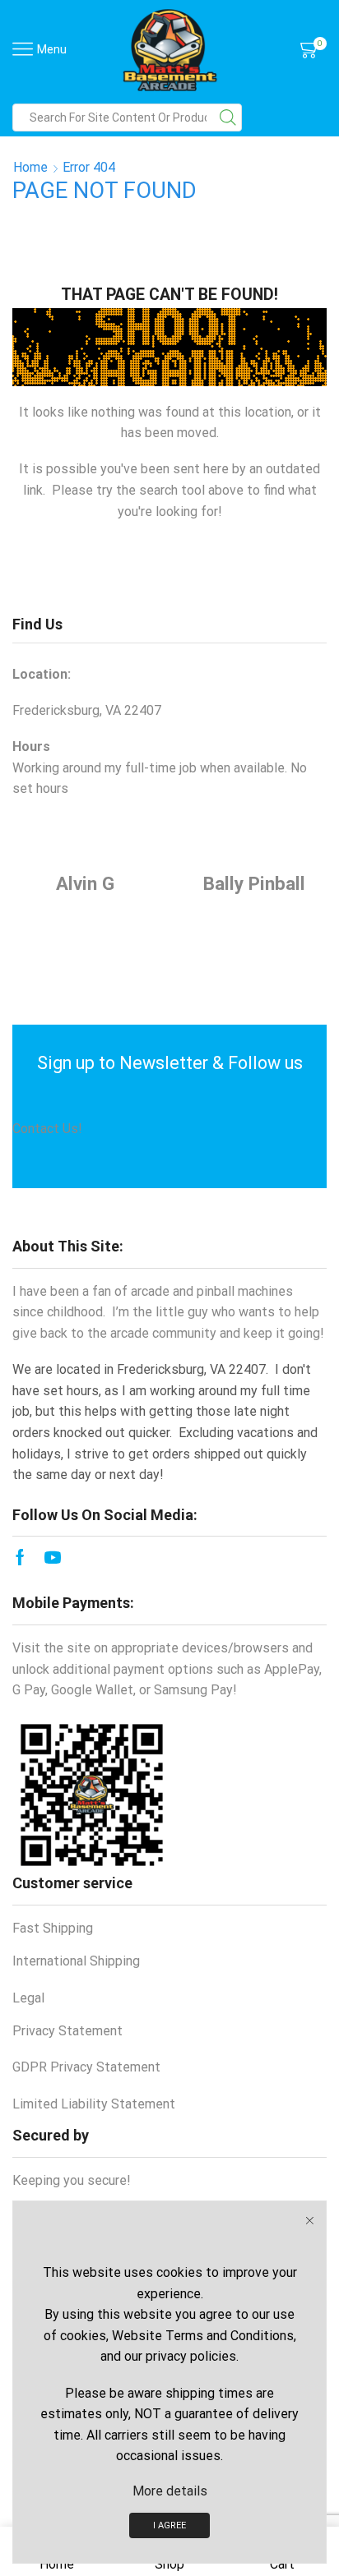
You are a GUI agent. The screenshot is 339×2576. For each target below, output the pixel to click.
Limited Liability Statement (94, 2104)
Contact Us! (47, 1129)
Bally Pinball (254, 883)
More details (170, 2491)
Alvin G (85, 883)
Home (30, 167)
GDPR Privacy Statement (86, 2067)
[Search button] (228, 118)
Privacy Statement (67, 2031)
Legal (28, 1998)
